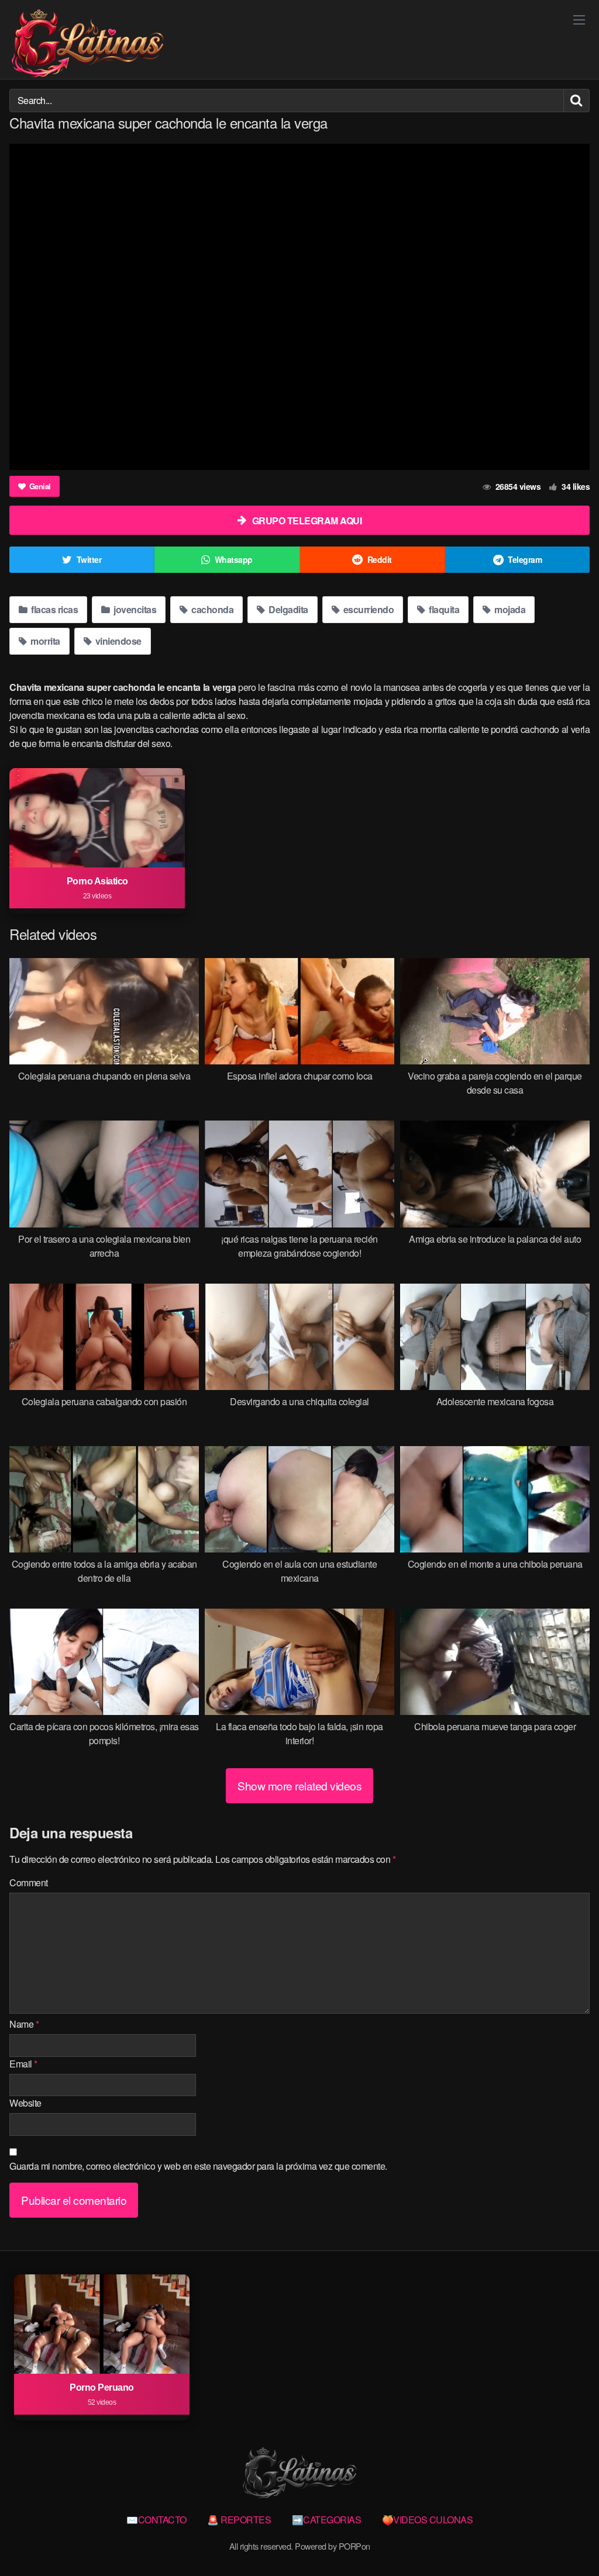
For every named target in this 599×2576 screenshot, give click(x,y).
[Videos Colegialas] (87, 44)
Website (25, 2103)
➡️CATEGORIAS (327, 2520)
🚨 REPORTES (239, 2520)
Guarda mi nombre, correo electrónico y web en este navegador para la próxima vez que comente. (198, 2166)
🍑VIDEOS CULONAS (428, 2520)
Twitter (89, 559)
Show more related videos (299, 1785)
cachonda (212, 609)
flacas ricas (54, 609)
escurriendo (367, 609)
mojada (509, 609)
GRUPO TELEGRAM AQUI (307, 521)
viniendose (117, 641)
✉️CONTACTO (156, 2520)
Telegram (525, 559)
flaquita (443, 609)
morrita (44, 641)
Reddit (380, 559)
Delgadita (288, 609)
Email (23, 2064)
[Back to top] (567, 2539)
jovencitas (134, 609)
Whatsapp (234, 559)
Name (24, 2024)
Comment (29, 1882)
